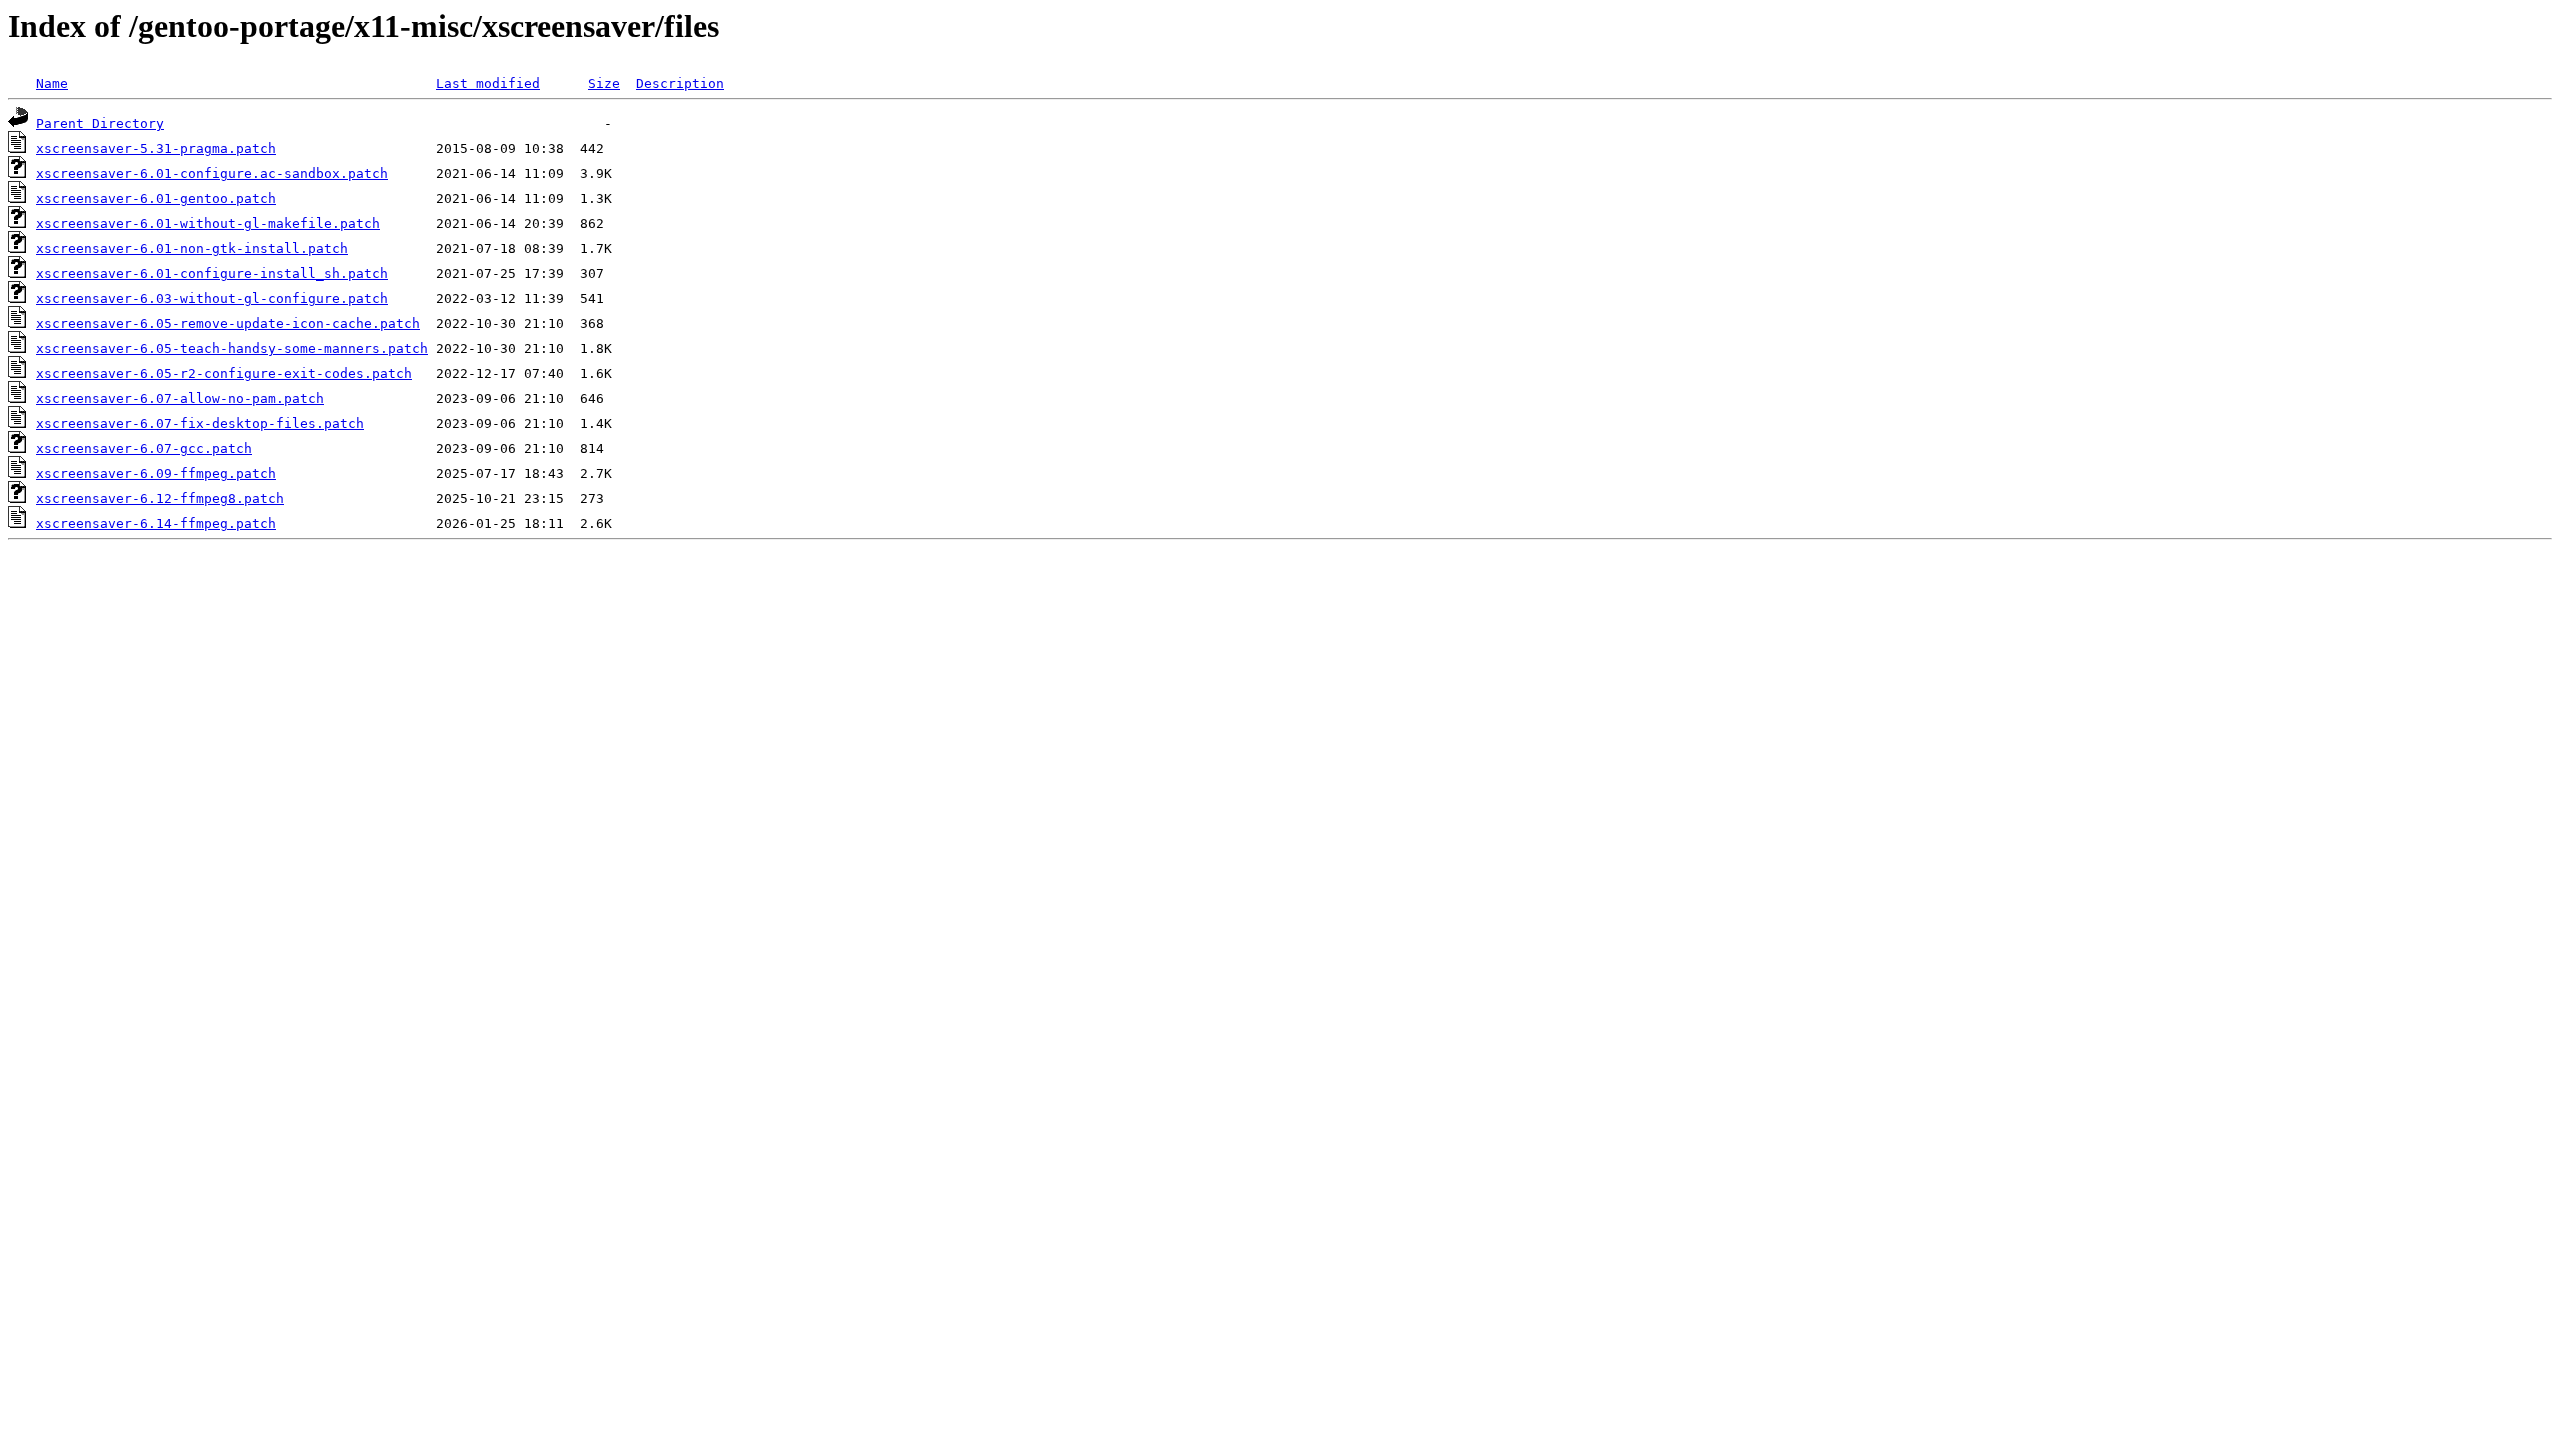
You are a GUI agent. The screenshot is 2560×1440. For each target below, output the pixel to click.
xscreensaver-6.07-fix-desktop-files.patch (200, 423)
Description (680, 83)
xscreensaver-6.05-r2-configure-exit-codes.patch (224, 373)
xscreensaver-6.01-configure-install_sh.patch (212, 273)
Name (52, 83)
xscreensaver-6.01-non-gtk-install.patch (192, 248)
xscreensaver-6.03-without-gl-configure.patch (212, 298)
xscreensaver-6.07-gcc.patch (144, 448)
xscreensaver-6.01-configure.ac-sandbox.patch (212, 173)
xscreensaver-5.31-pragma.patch (156, 148)
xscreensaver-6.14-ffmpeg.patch (156, 523)
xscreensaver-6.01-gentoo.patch (156, 198)
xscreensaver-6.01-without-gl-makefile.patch (208, 223)
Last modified (488, 83)
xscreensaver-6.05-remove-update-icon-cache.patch (228, 323)
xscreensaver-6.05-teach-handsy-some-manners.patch (232, 348)
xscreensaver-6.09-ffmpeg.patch (156, 473)
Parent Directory (100, 123)
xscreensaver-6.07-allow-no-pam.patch (180, 398)
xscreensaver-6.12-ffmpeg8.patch (160, 498)
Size (604, 83)
